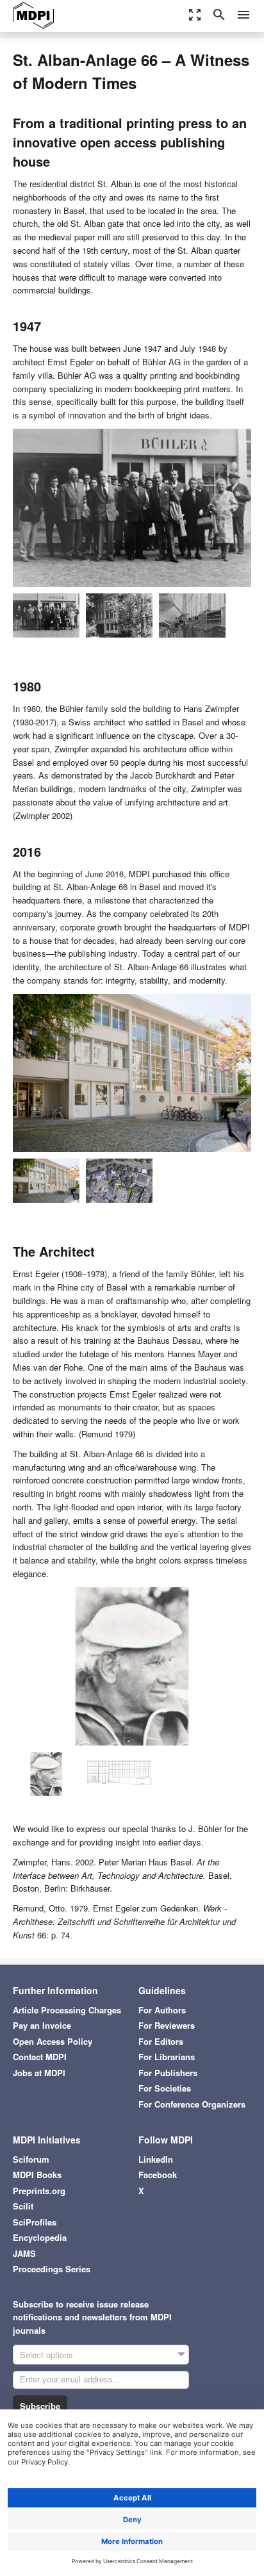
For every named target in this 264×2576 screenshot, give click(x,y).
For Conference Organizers (192, 2104)
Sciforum (31, 2159)
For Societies (165, 2088)
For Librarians (167, 2057)
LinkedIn (156, 2159)
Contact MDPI (40, 2057)
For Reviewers (167, 2025)
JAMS (24, 2253)
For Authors (162, 2010)
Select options (46, 2355)
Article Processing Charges (67, 2010)
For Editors (161, 2041)
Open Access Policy (53, 2041)
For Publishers (168, 2073)
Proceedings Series (52, 2269)
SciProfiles (35, 2222)
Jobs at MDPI (39, 2073)
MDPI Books (37, 2175)
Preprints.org (39, 2191)
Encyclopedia (40, 2237)
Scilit (23, 2206)
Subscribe (40, 2406)
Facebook (158, 2175)
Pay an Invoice (42, 2025)
